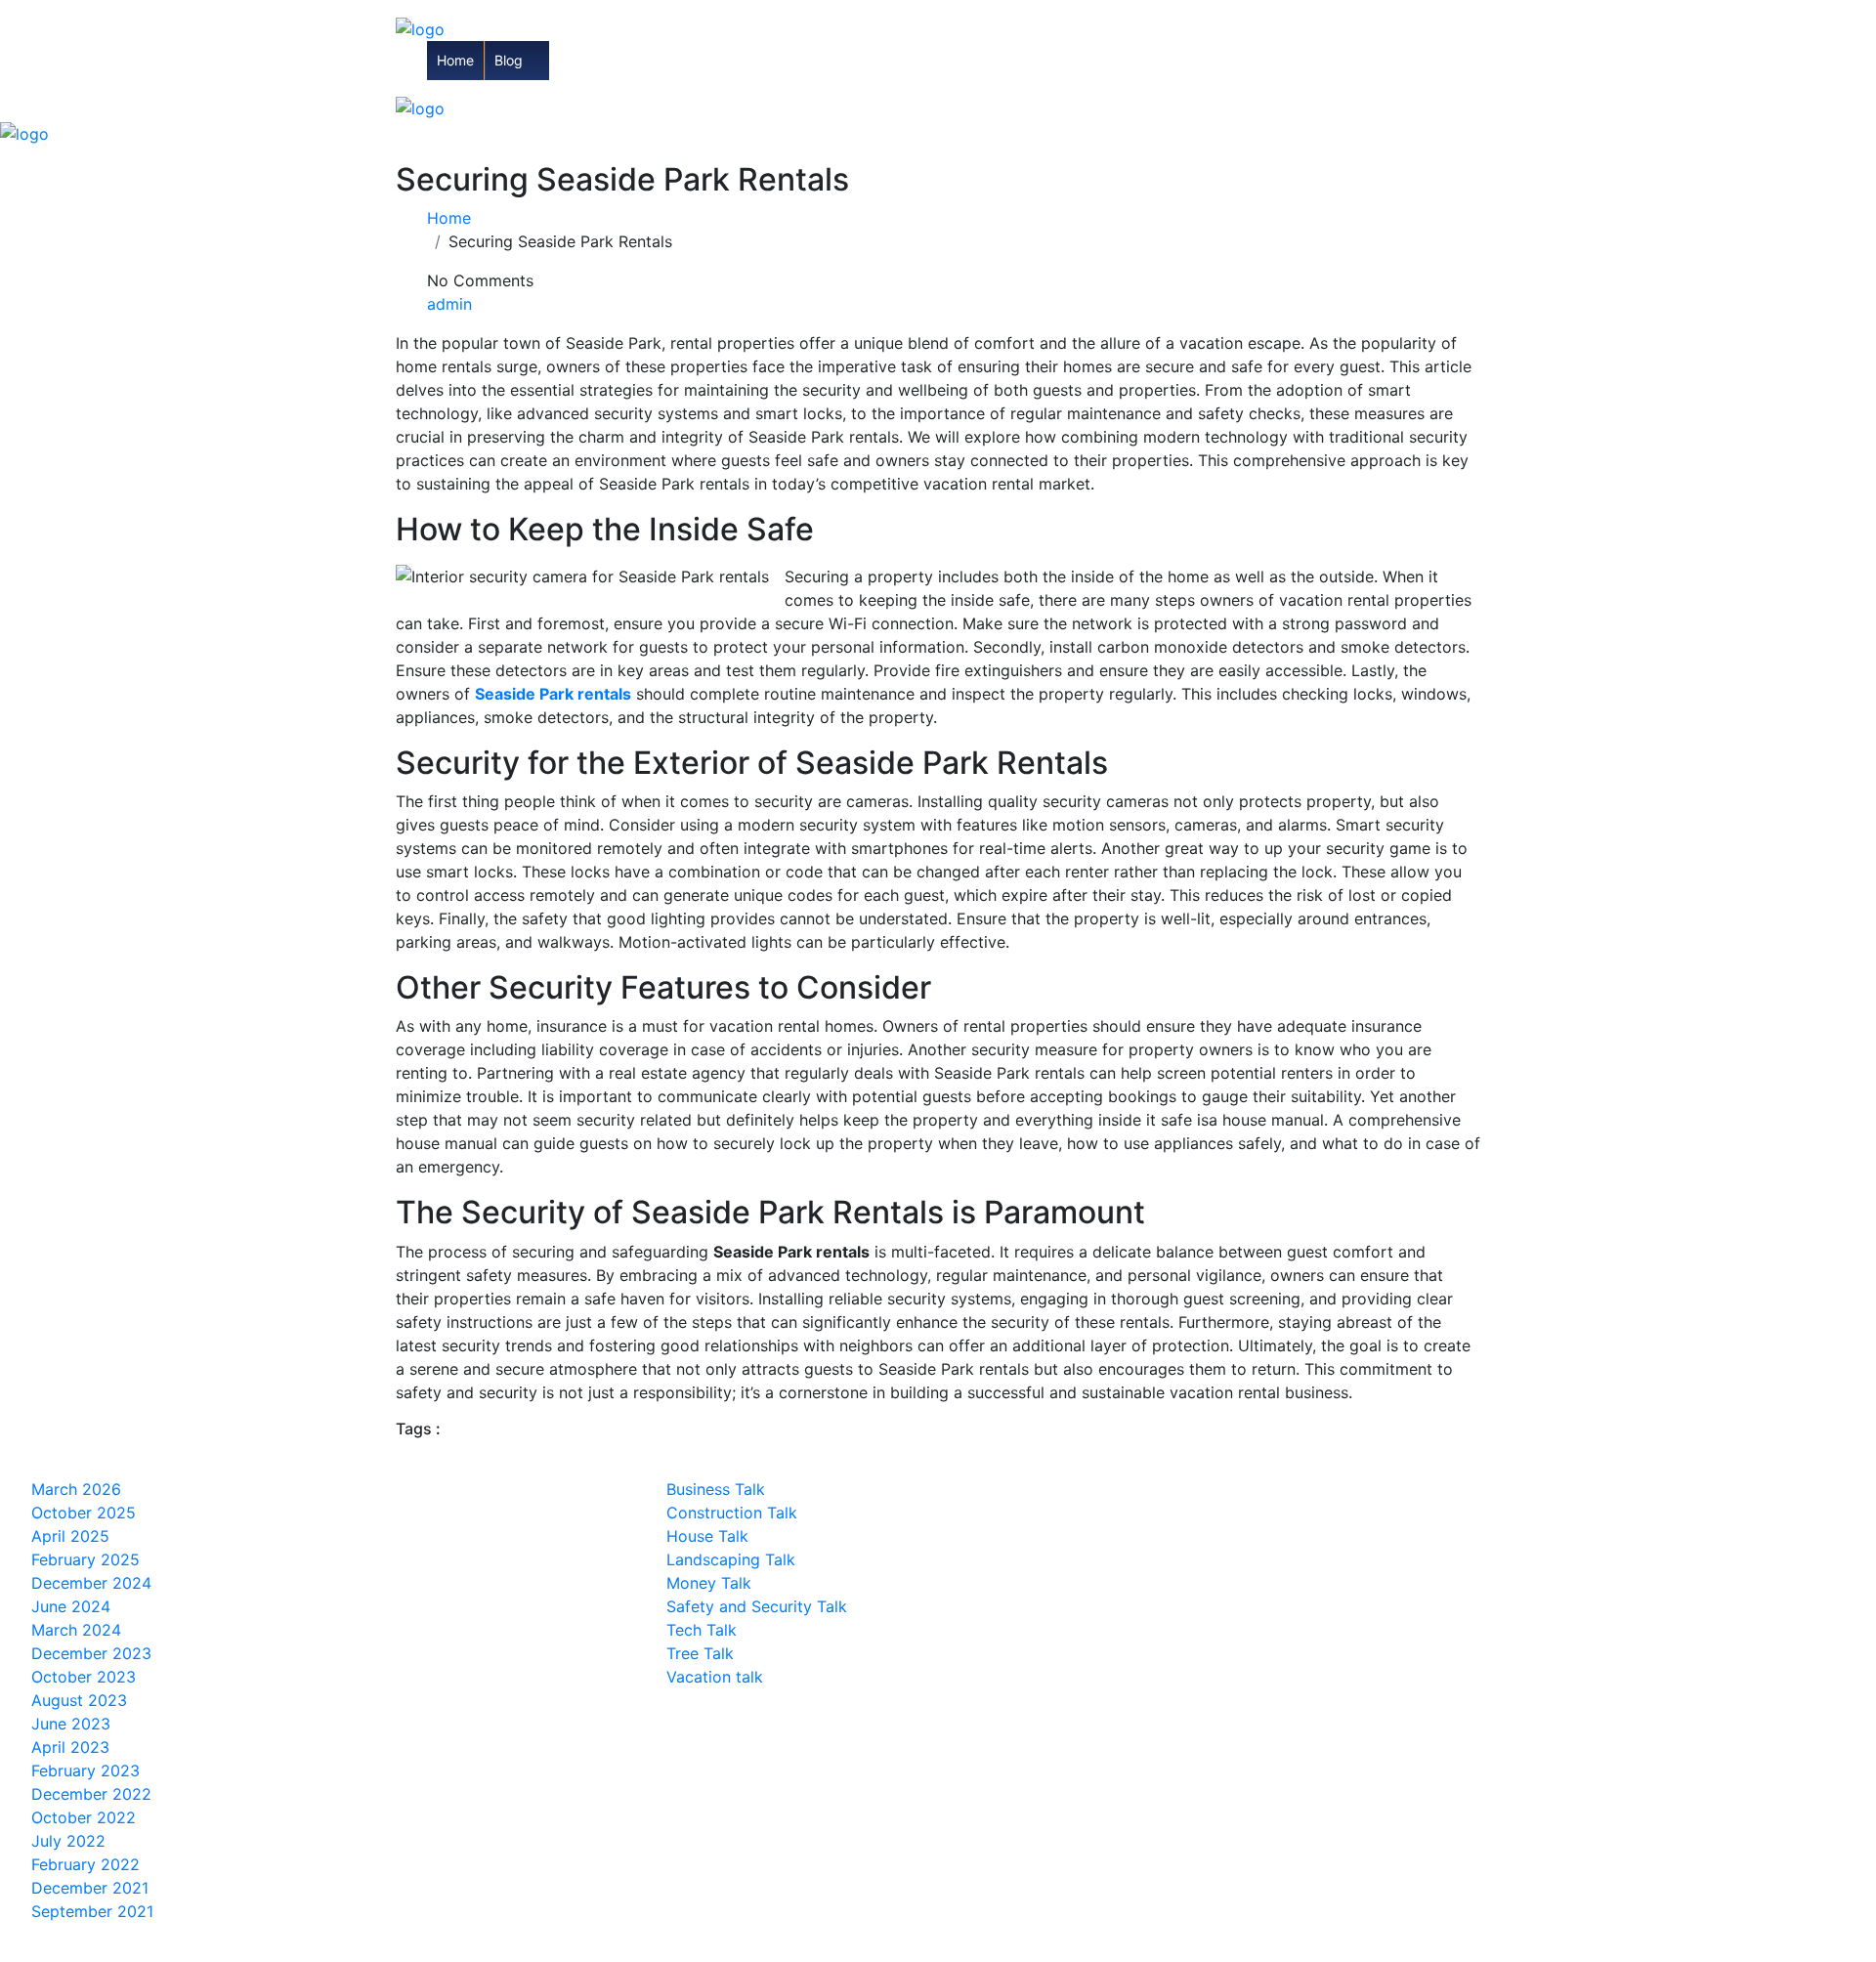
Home (455, 60)
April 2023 (70, 1747)
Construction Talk (732, 1513)
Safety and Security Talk (757, 1606)
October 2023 (84, 1677)
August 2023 (79, 1700)
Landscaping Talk (731, 1559)
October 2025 (84, 1513)
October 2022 (84, 1817)
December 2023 (91, 1653)
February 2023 (85, 1770)
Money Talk (709, 1583)
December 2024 (91, 1583)
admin (449, 304)
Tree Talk (700, 1653)
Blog (509, 60)
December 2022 (91, 1794)
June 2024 (71, 1606)
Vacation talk (715, 1677)
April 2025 (70, 1536)
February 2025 (85, 1559)
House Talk (707, 1536)
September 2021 (92, 1911)
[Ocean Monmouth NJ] (420, 27)
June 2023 (71, 1724)
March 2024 (76, 1630)
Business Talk (716, 1489)
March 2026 (76, 1489)
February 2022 (85, 1864)
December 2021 (90, 1888)
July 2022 (68, 1841)
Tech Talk (702, 1630)
